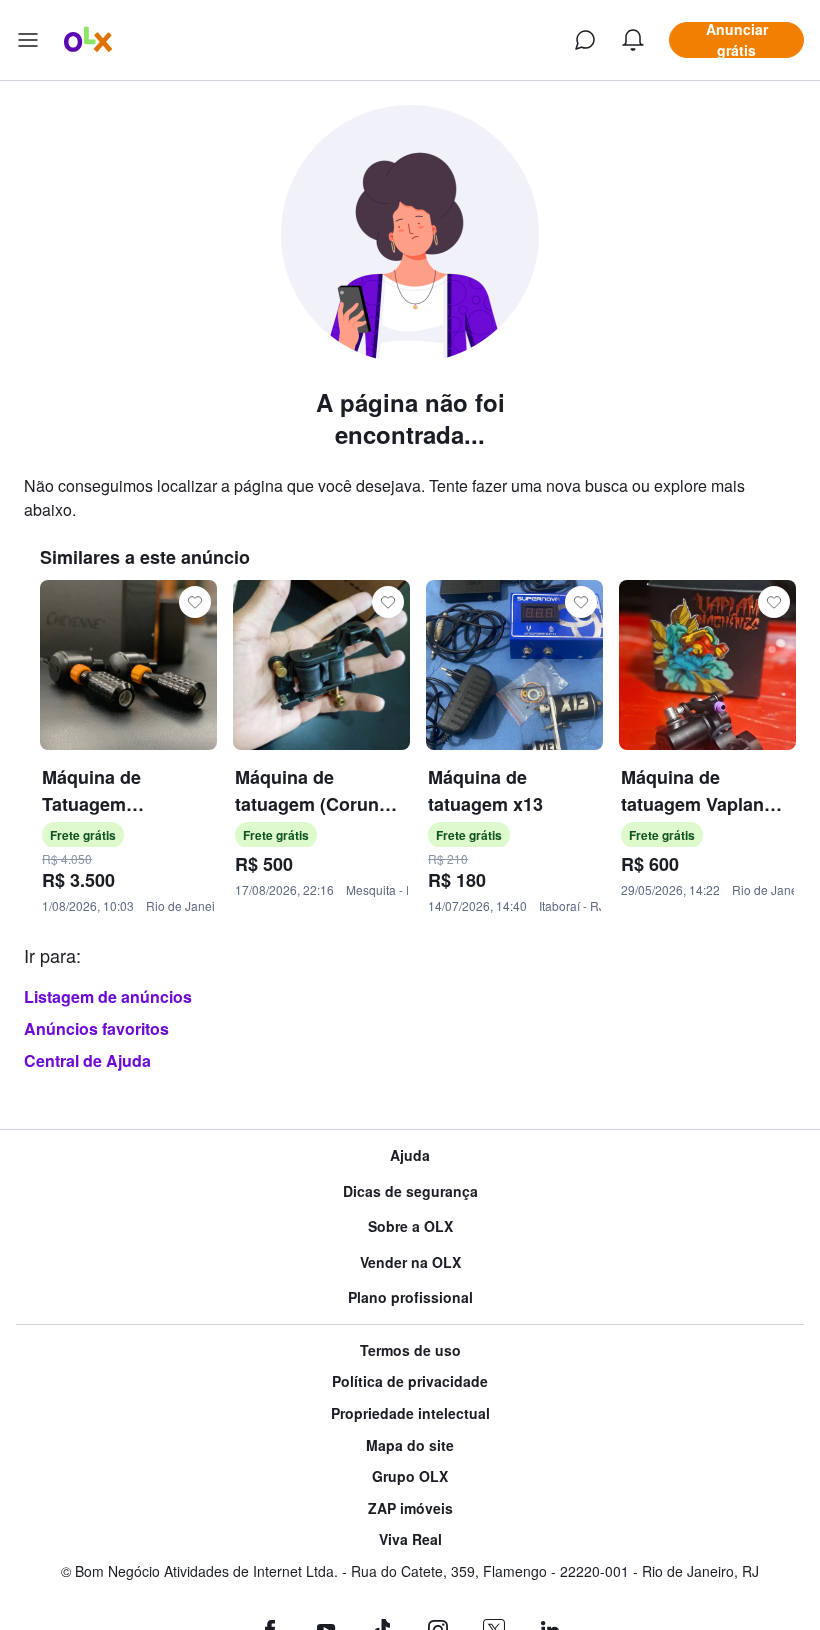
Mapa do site (410, 1445)
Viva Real (410, 1539)
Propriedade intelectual (410, 1413)
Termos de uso (410, 1350)
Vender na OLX (410, 1262)
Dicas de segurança (410, 1191)
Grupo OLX (410, 1476)
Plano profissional (410, 1297)
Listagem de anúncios (108, 996)
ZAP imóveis (410, 1508)
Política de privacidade (410, 1381)
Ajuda (410, 1155)
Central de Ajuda (87, 1060)
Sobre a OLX (410, 1226)
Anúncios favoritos (96, 1028)
